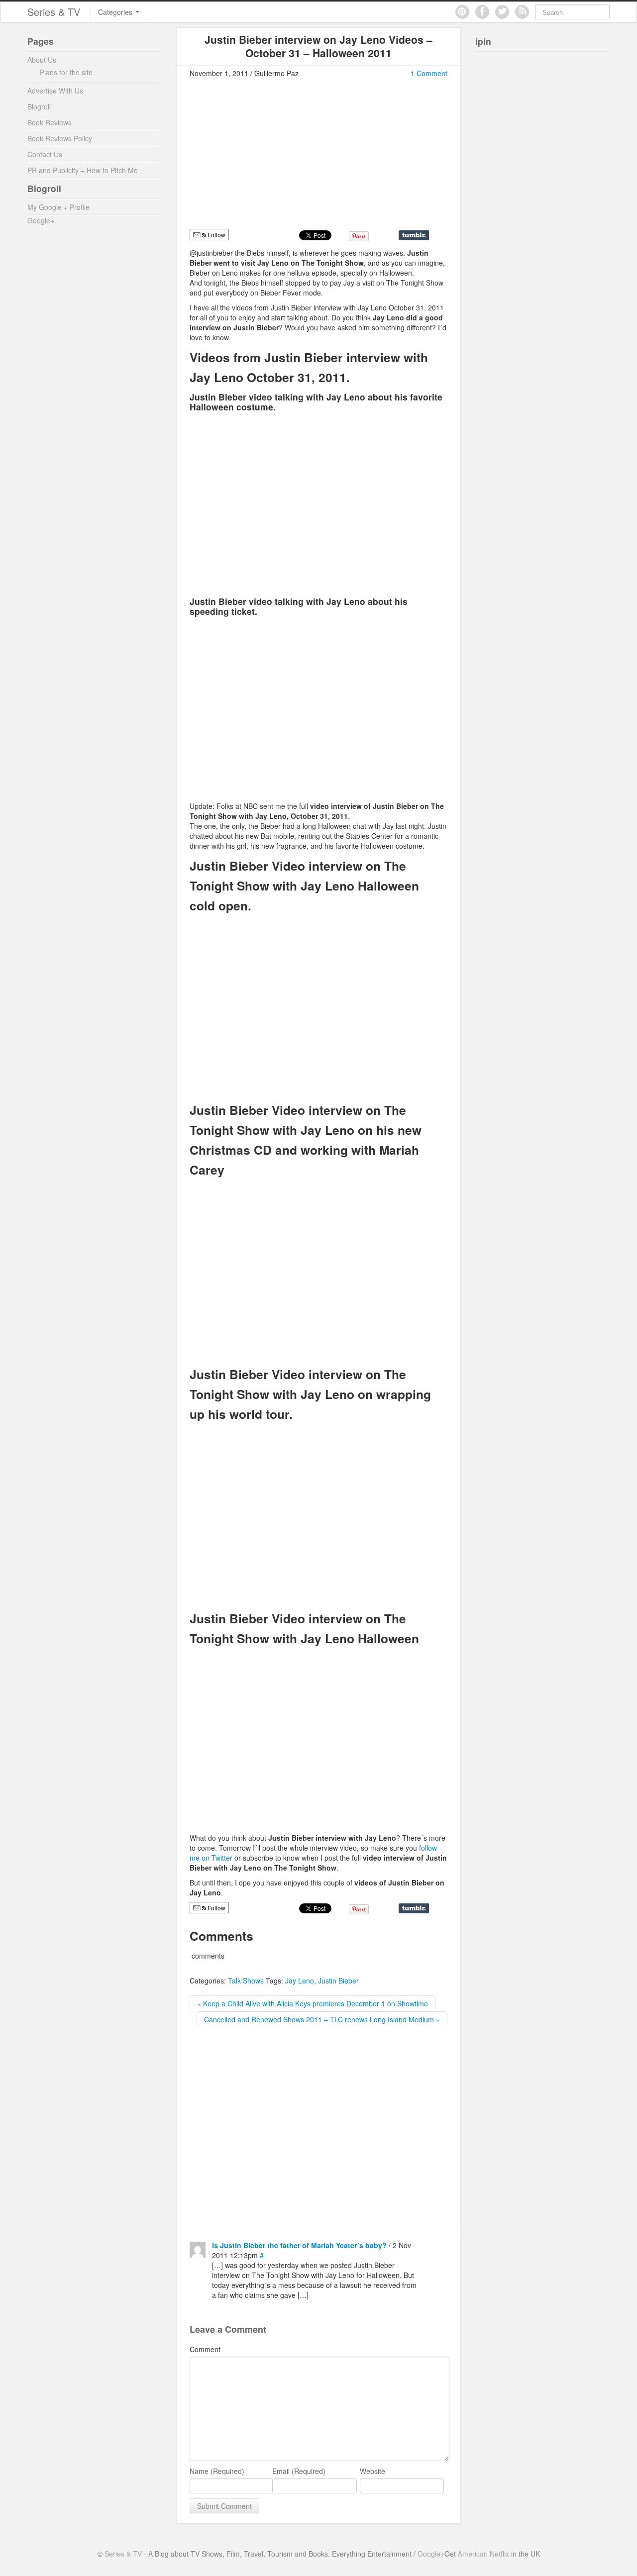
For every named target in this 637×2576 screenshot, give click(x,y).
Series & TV (54, 12)
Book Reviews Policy (60, 138)
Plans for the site (66, 72)
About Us (42, 60)
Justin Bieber (338, 1981)
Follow (216, 235)
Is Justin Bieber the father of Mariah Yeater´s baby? (299, 2245)
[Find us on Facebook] (482, 12)
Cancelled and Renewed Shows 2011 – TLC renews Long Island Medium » (322, 2019)
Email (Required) (299, 2471)
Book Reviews (50, 122)
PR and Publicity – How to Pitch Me (83, 170)
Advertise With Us (55, 91)
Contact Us (45, 154)
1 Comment (429, 73)
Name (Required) (217, 2471)
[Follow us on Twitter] (502, 12)
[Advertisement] (273, 158)
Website (372, 2471)
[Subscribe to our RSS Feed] (522, 12)
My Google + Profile (58, 207)
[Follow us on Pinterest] (462, 12)
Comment (205, 2349)
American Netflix (483, 2554)
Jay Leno (300, 1981)
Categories (116, 12)
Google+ (41, 220)
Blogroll (39, 106)
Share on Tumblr (414, 235)
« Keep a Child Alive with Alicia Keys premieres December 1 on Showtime (313, 2003)
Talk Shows (246, 1981)
